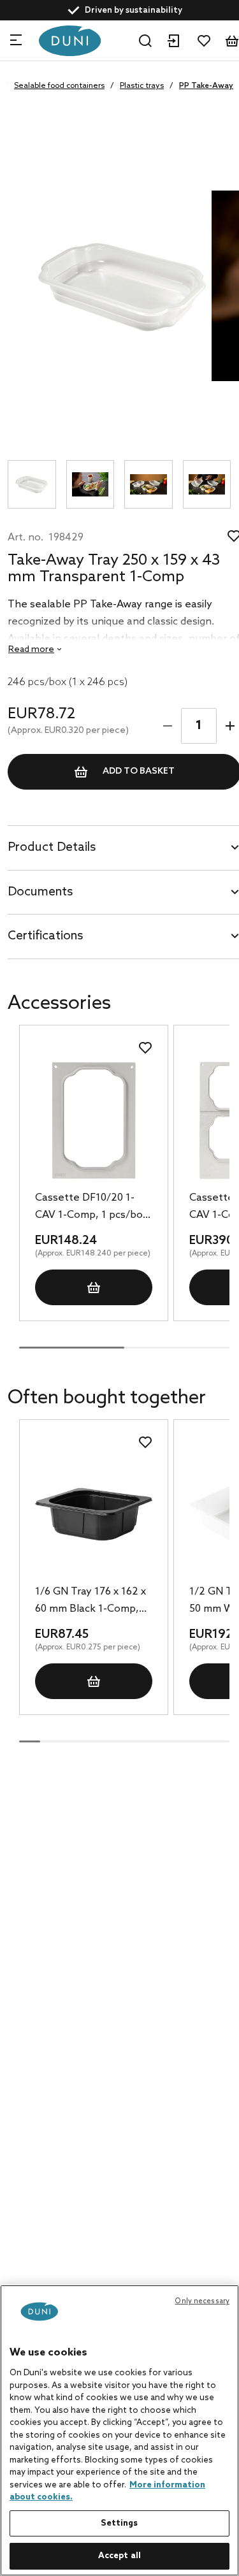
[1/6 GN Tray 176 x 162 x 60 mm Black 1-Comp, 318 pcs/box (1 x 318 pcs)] (93, 1515)
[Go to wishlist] (204, 41)
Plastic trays (142, 86)
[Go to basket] (232, 41)
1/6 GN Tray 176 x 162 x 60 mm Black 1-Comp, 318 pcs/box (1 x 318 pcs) (91, 1602)
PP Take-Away (206, 86)
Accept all (119, 2556)
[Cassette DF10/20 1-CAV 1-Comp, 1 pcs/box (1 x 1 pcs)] (93, 1120)
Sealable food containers (59, 86)
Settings (119, 2523)
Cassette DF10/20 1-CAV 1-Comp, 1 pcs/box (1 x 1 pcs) (91, 1208)
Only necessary (202, 2301)
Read (31, 650)
